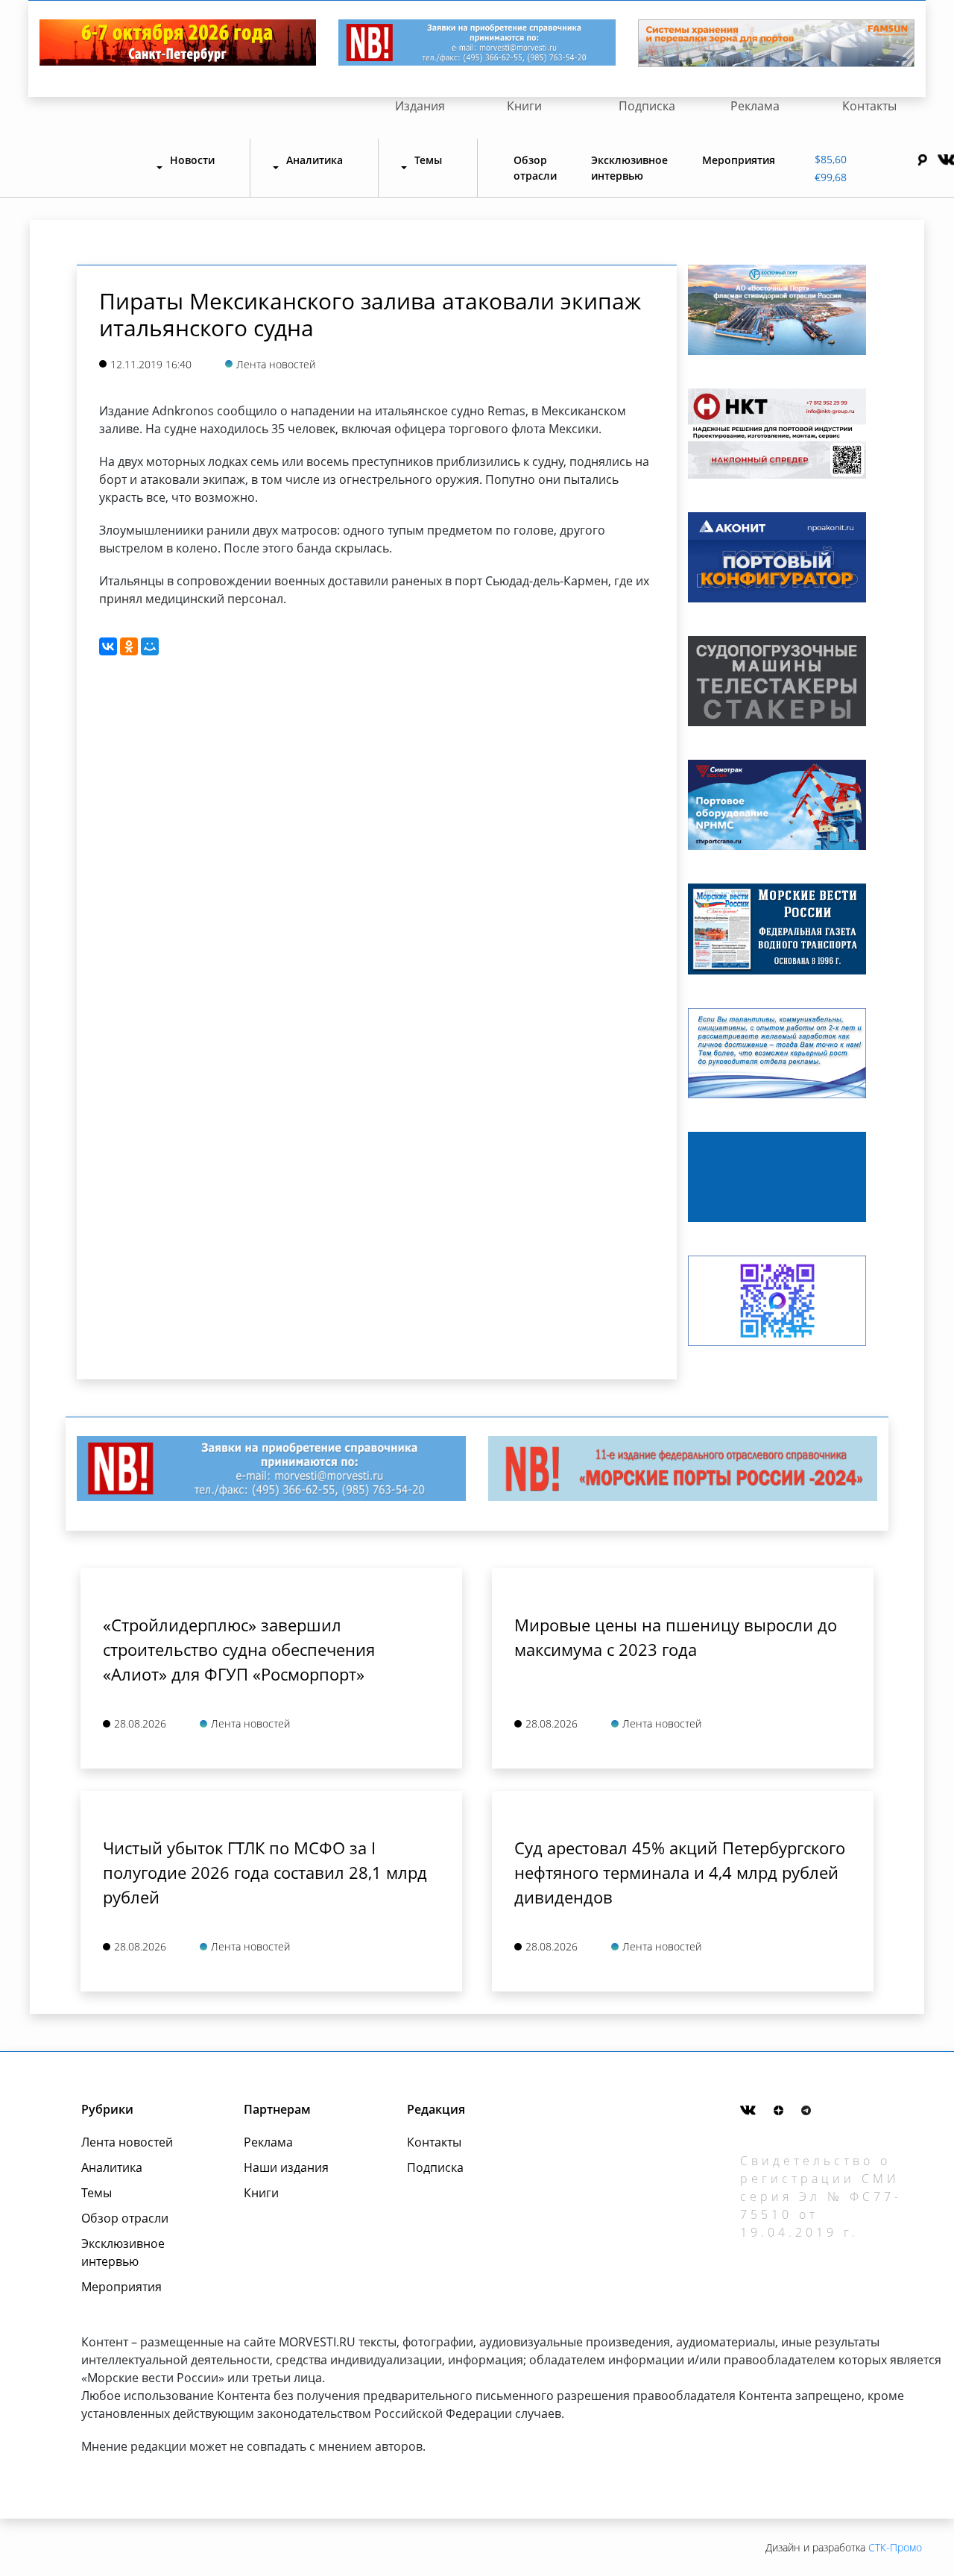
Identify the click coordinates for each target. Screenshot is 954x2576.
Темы (97, 2193)
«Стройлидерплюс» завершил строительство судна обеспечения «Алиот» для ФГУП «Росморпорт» (239, 1649)
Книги (524, 106)
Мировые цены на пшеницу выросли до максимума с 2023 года (676, 1637)
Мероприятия (739, 160)
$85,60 (831, 159)
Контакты (869, 106)
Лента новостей (127, 2142)
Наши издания (286, 2167)
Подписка (647, 106)
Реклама (755, 106)
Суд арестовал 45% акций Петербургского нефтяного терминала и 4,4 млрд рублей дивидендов (680, 1872)
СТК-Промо (895, 2547)
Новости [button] (192, 160)
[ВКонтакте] (108, 646)
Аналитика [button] (315, 160)
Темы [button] (428, 160)
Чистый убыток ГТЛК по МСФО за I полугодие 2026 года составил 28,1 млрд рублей (265, 1872)
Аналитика (112, 2167)
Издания (420, 106)
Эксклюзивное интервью (629, 168)
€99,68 (831, 177)
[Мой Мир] (150, 646)
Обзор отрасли (535, 168)
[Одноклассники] (129, 646)
